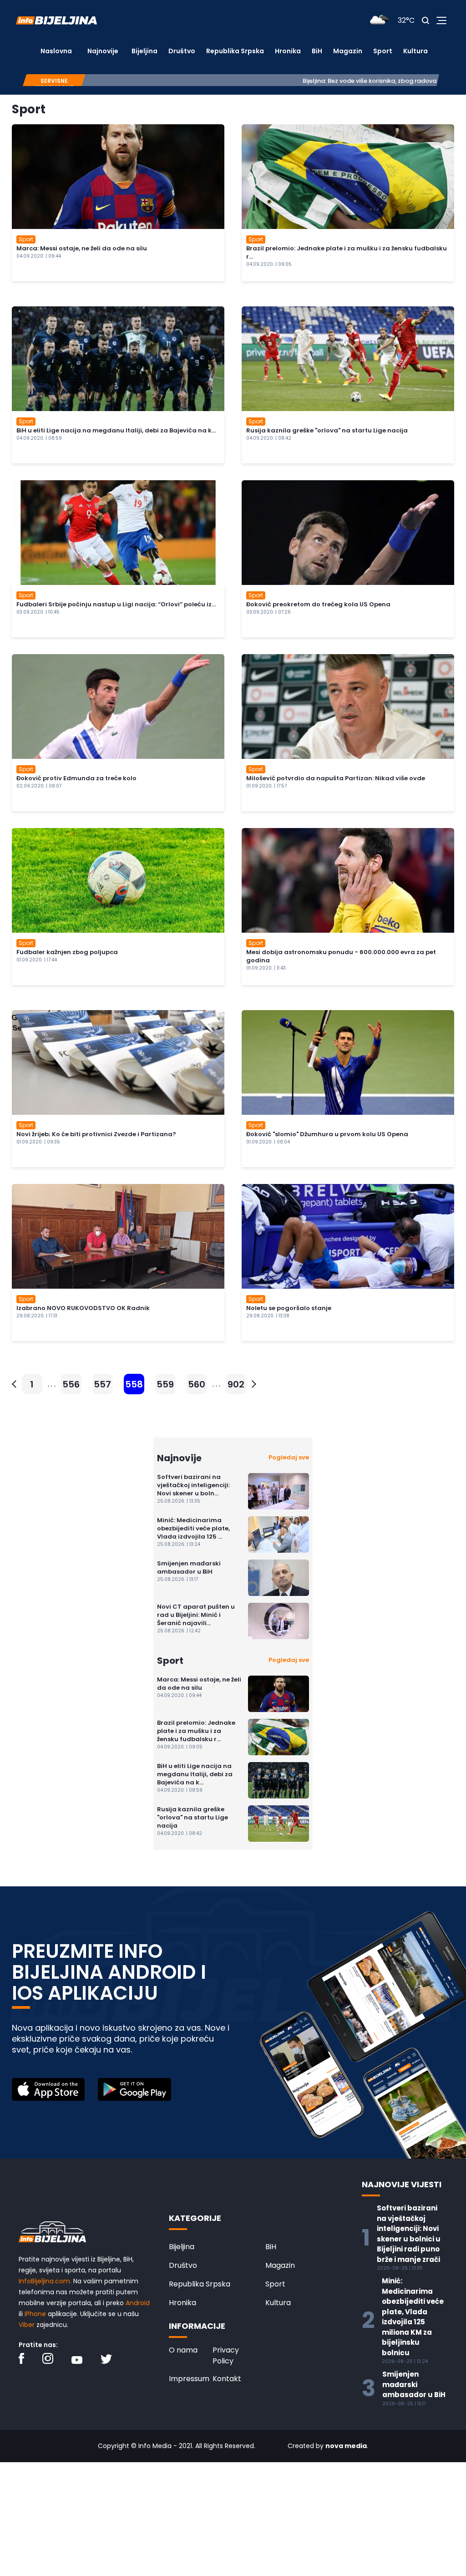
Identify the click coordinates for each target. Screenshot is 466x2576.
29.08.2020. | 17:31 (37, 1316)
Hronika (288, 51)
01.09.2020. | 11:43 (266, 968)
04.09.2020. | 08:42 (269, 438)
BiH (317, 51)
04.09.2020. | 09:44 (39, 256)
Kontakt (227, 2379)
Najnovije (103, 51)
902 (236, 1384)
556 (71, 1384)
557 (102, 1384)
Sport (383, 51)
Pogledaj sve (289, 1457)
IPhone (35, 2314)
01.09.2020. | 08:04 (268, 1142)
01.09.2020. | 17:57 (266, 786)
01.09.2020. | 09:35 (38, 1142)
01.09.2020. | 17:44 (37, 960)
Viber (27, 2325)
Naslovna (56, 51)
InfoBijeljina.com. (45, 2281)
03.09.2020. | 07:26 (268, 612)
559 (165, 1384)
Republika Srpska (235, 51)
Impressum (189, 2379)
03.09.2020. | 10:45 (38, 612)
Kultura (415, 51)
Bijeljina (144, 51)
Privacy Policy (226, 2355)
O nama (183, 2350)
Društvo (182, 51)
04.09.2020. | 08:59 (39, 438)
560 (197, 1384)
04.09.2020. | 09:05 (269, 264)
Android (138, 2303)
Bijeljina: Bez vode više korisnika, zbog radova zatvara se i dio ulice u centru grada (312, 81)
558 (134, 1384)
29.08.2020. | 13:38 (268, 1316)
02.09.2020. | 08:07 (39, 786)
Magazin (348, 51)
